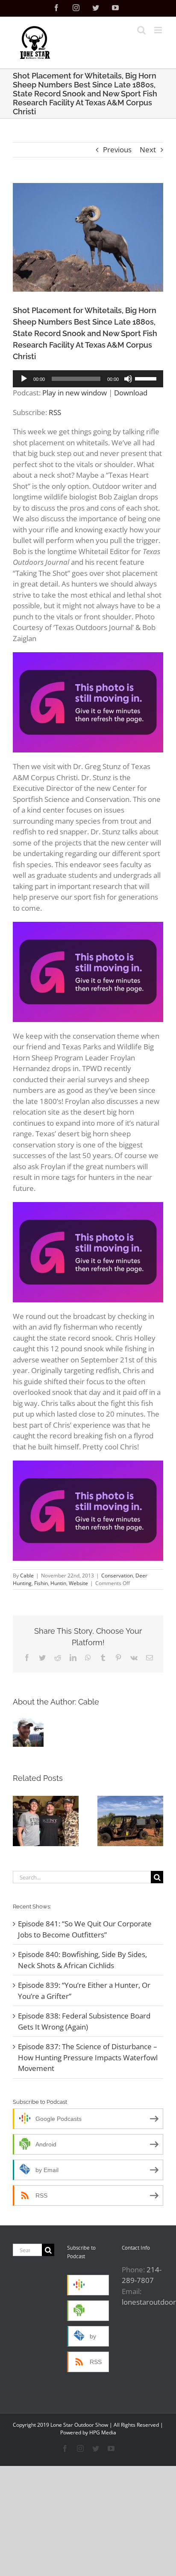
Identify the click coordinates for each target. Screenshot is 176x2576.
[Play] (24, 379)
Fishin (41, 1583)
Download (131, 393)
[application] (88, 379)
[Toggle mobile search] (141, 30)
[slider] (147, 378)
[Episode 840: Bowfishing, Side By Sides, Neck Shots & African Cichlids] (130, 1821)
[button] (19, 1821)
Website (78, 1583)
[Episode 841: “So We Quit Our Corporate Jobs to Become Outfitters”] (46, 1821)
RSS (55, 412)
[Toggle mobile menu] (159, 30)
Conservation (117, 1576)
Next (148, 150)
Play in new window (75, 393)
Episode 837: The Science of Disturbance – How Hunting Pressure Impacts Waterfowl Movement (88, 2057)
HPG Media (103, 2432)
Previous (117, 150)
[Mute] (128, 379)
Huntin (58, 1583)
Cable (27, 1576)
